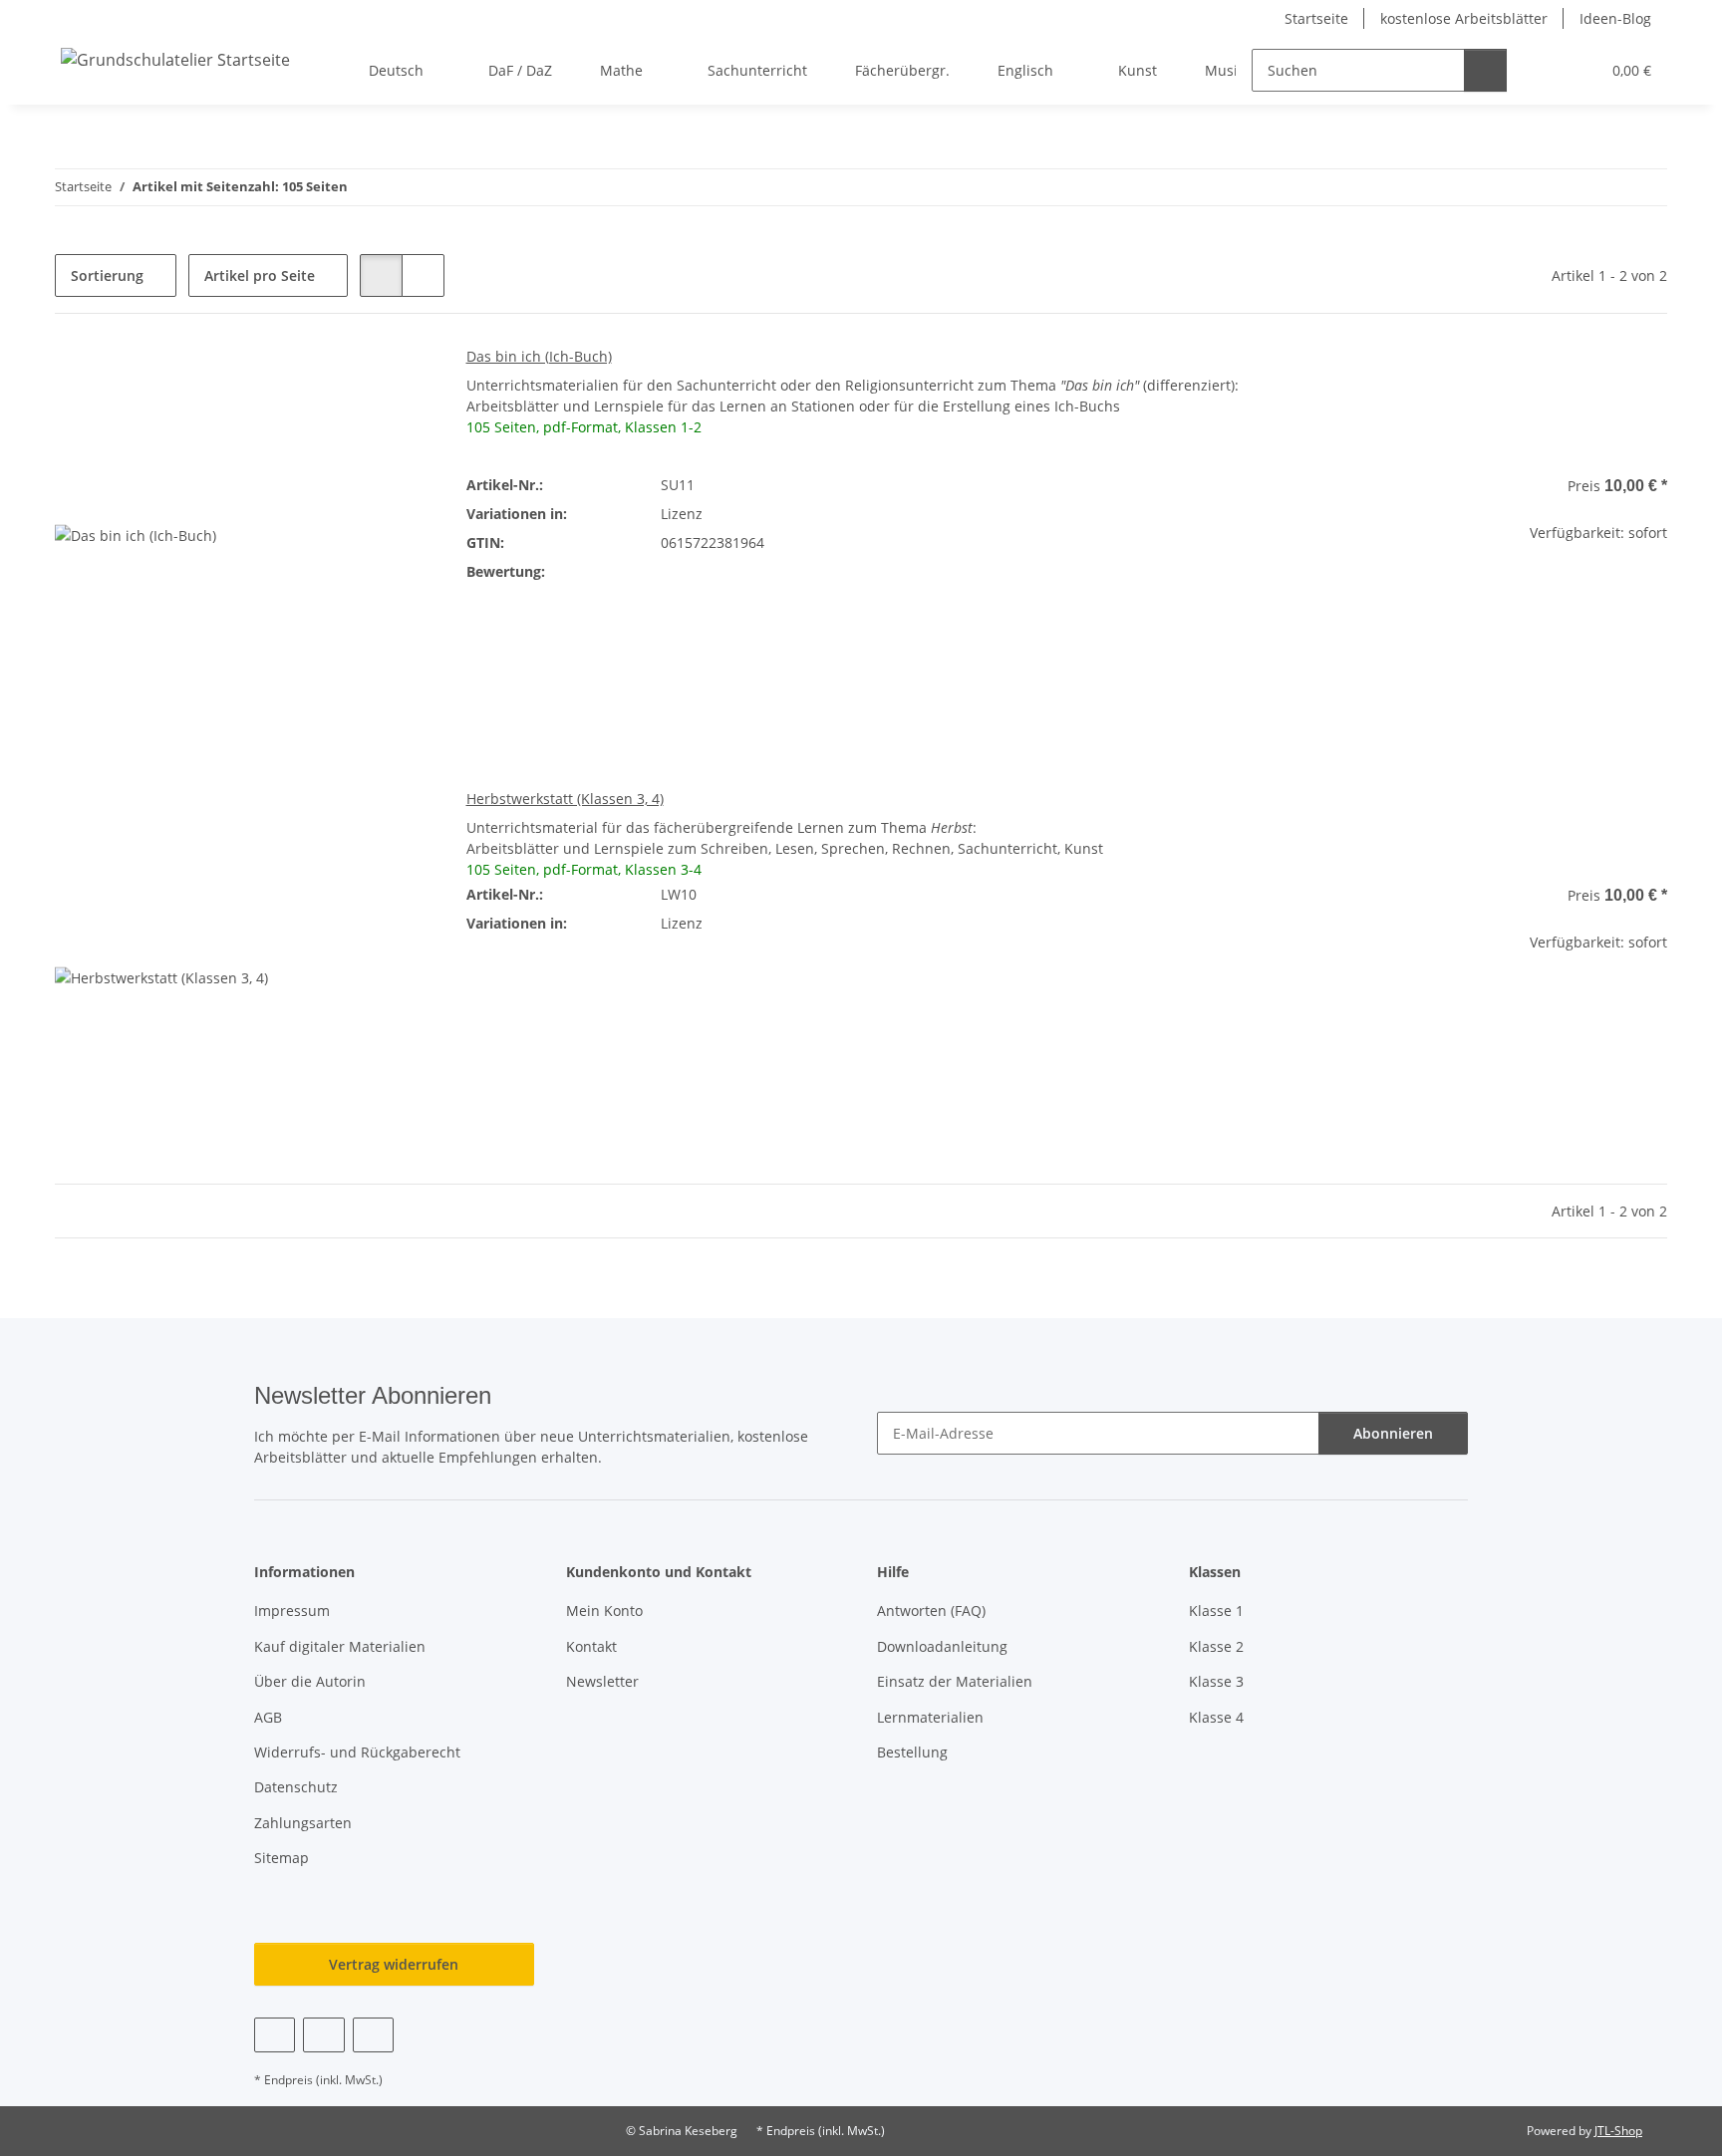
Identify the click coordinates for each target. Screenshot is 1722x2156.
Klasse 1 (1216, 1611)
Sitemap (282, 1858)
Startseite (1316, 18)
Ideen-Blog (1615, 18)
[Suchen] (1485, 70)
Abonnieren (1393, 1433)
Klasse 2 (1216, 1646)
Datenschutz (296, 1787)
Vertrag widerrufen (394, 1964)
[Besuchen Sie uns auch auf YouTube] (323, 2035)
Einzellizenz (940, 514)
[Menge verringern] (1304, 596)
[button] (1544, 70)
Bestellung (912, 1752)
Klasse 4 (1216, 1717)
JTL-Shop (1618, 2131)
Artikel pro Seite (260, 275)
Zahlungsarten (303, 1823)
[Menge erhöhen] (1652, 596)
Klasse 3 (1216, 1681)
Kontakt (591, 1646)
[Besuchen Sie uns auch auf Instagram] (373, 2035)
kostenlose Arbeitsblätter (1464, 18)
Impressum (292, 1611)
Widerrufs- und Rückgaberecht (357, 1752)
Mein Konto (604, 1611)
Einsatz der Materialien (955, 1681)
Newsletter (602, 1681)
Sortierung (107, 275)
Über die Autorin (310, 1681)
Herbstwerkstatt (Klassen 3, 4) (565, 799)
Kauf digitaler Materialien (340, 1646)
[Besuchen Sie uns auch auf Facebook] (275, 2035)
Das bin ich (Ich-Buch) (539, 356)
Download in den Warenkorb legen (1477, 655)
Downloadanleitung (942, 1646)
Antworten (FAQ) (931, 1611)
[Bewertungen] (688, 571)
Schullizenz (1079, 542)
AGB (268, 1717)
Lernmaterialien (930, 1717)
